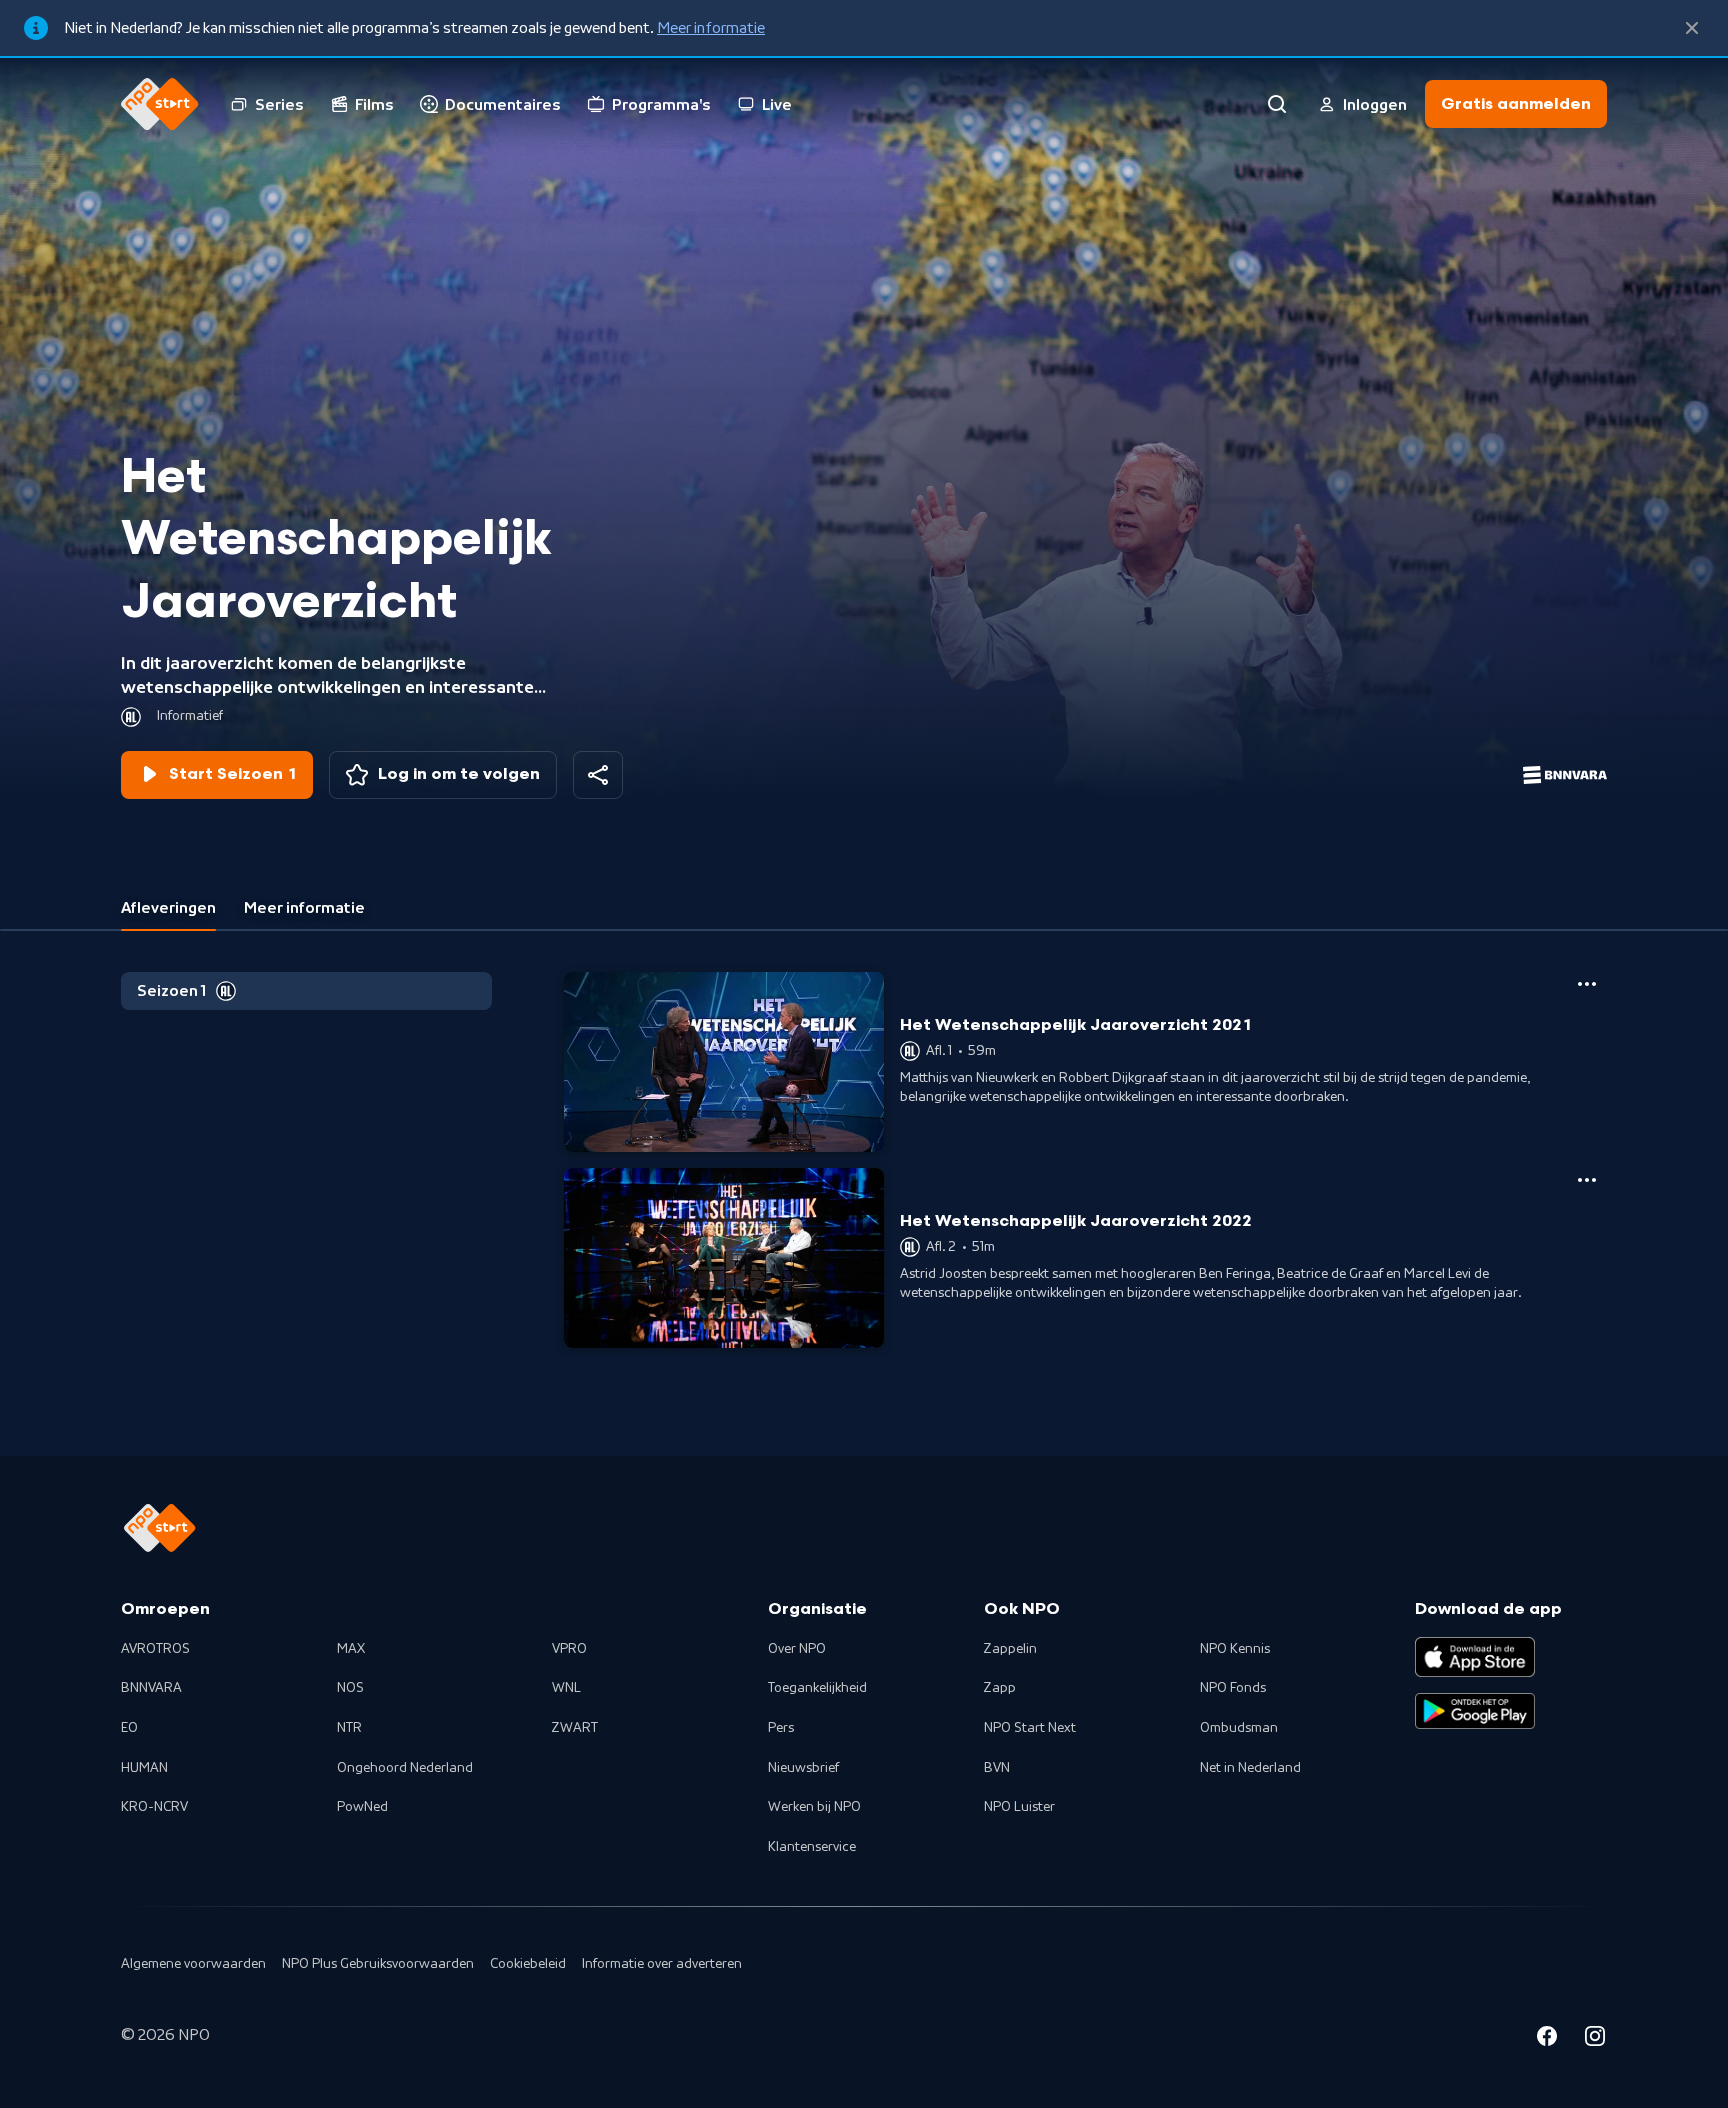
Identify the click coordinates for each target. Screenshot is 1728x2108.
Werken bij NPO (814, 1807)
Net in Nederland (1250, 1768)
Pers (781, 1728)
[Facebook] (1547, 2039)
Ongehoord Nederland (405, 1768)
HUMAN (144, 1768)
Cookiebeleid (528, 1964)
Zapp (1000, 1688)
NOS (350, 1688)
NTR (349, 1728)
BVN (997, 1768)
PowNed (362, 1807)
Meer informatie (711, 28)
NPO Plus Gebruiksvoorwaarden (378, 1964)
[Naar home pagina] (160, 104)
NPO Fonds (1233, 1688)
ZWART (575, 1728)
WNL (566, 1688)
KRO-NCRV (154, 1807)
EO (129, 1728)
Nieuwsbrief (803, 1768)
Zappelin (1010, 1649)
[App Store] (1475, 1657)
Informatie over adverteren (662, 1964)
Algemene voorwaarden (193, 1964)
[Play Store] (1475, 1711)
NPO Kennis (1235, 1649)
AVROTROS (155, 1649)
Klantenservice (812, 1847)
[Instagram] (1595, 2039)
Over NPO (797, 1649)
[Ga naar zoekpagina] (1277, 104)
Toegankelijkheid (817, 1688)
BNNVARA (151, 1688)
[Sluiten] (1692, 28)
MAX (351, 1649)
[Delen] (598, 775)
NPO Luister (1019, 1807)
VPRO (569, 1649)
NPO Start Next (1030, 1728)
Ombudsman (1239, 1728)
